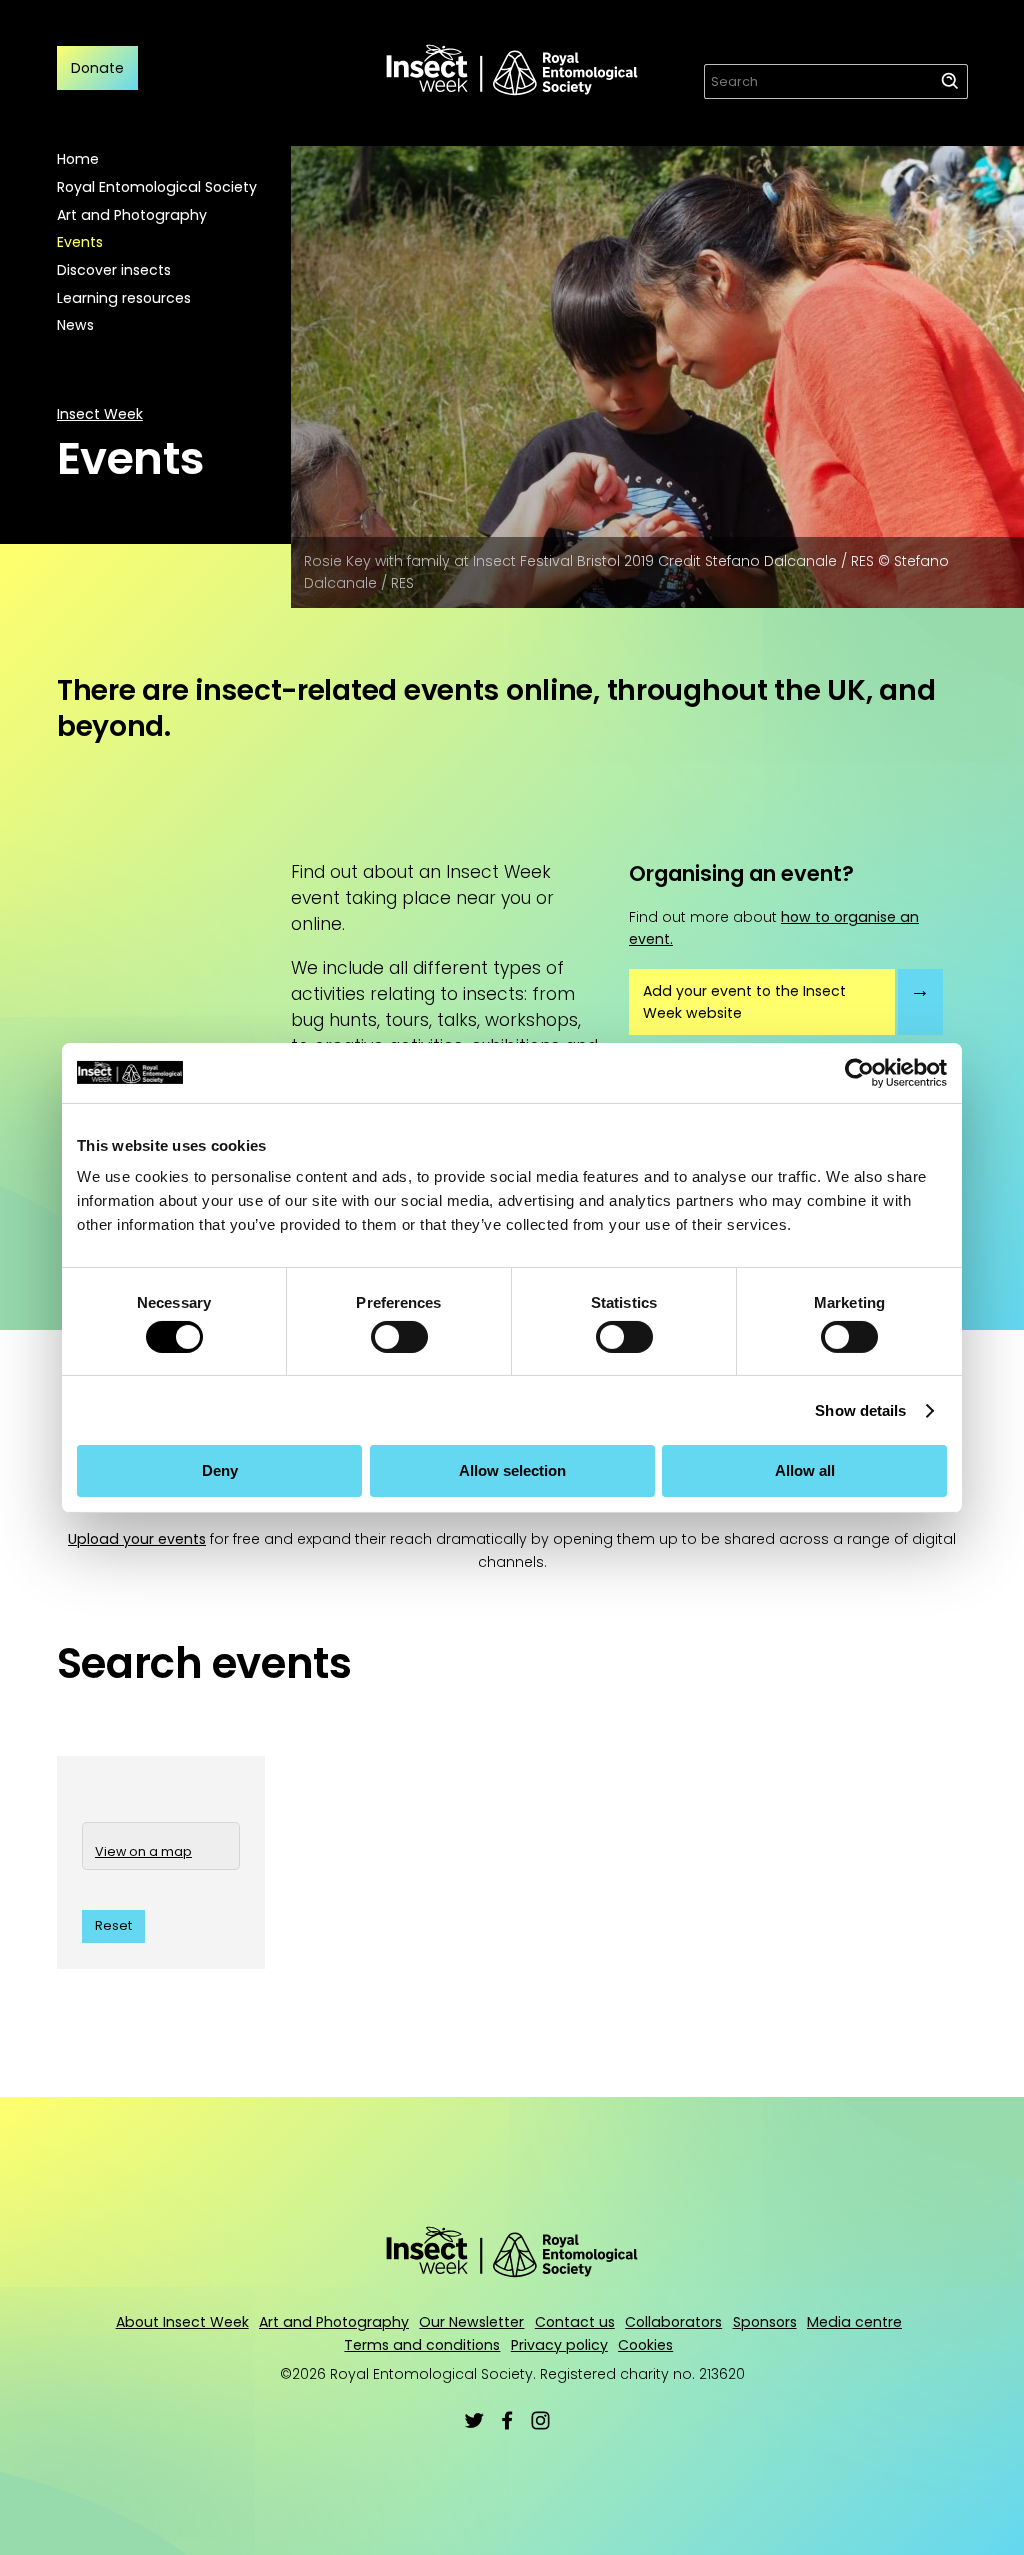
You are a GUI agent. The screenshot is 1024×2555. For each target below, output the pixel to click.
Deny (220, 1470)
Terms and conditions (422, 2345)
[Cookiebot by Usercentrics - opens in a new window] (859, 1072)
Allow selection (512, 1470)
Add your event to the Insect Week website (744, 1002)
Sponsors (765, 2322)
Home (78, 159)
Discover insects (114, 270)
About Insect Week (182, 2322)
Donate (97, 68)
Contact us (575, 2322)
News (75, 325)
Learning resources (124, 298)
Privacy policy (559, 2345)
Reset (113, 1925)
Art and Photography (132, 215)
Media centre (854, 2322)
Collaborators (673, 2322)
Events (80, 242)
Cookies (645, 2345)
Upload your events (137, 1539)
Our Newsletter (471, 2322)
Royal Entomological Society (157, 187)
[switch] (399, 1337)
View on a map (143, 1851)
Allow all (805, 1470)
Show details (860, 1410)
